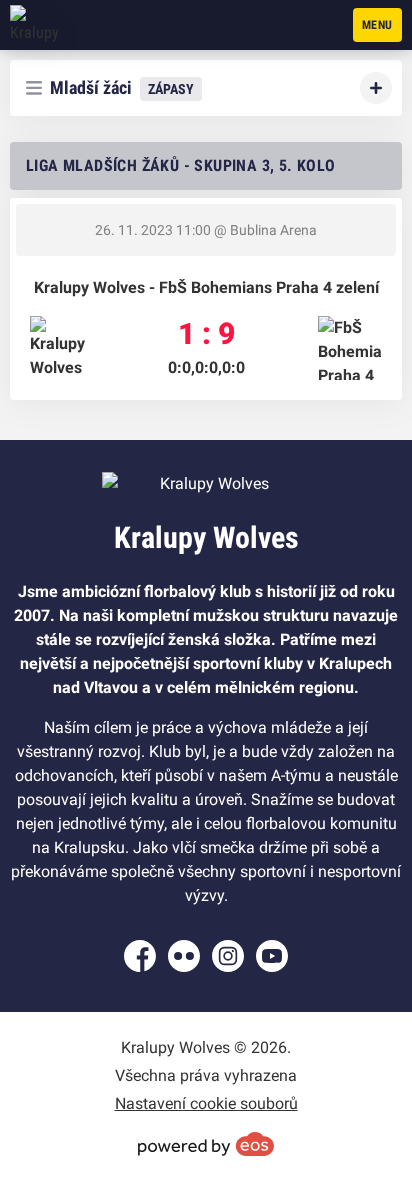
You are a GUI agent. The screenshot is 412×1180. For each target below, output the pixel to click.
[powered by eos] (206, 1144)
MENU (377, 25)
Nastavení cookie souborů (206, 1103)
